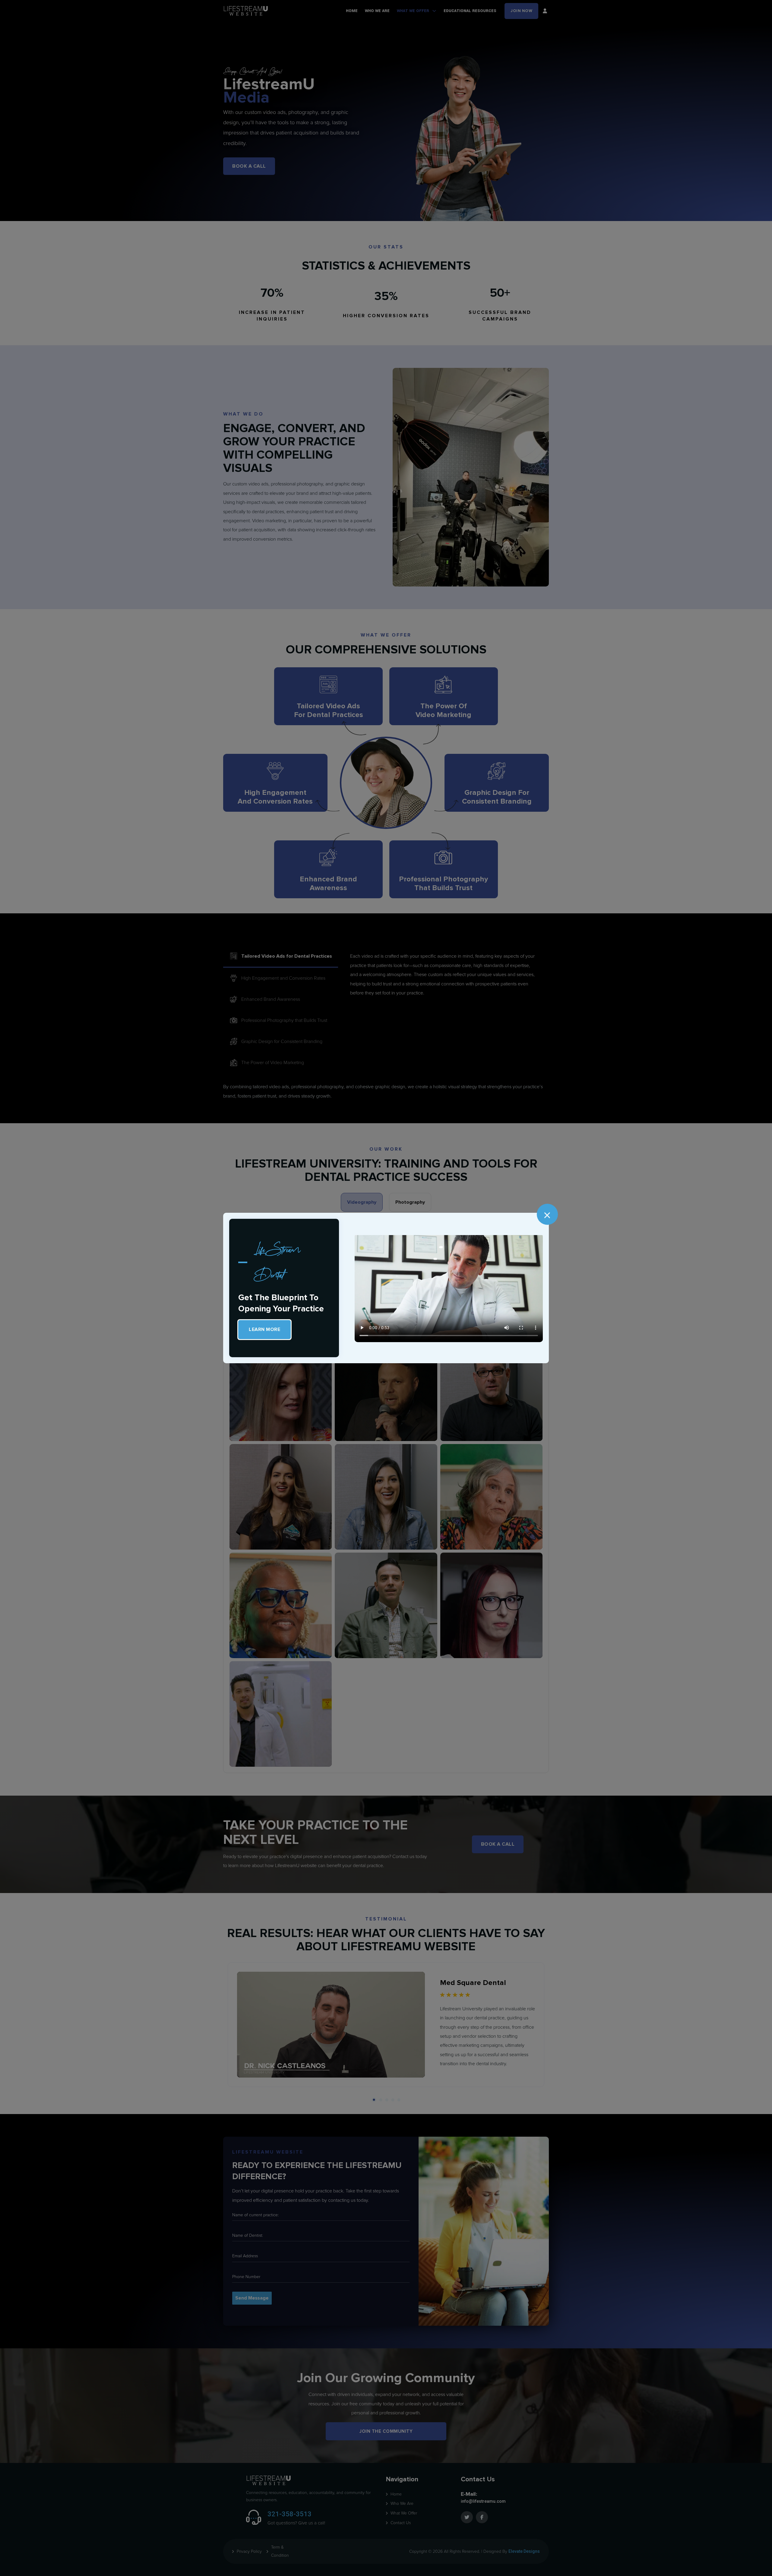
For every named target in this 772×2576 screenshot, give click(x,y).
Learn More (264, 1329)
